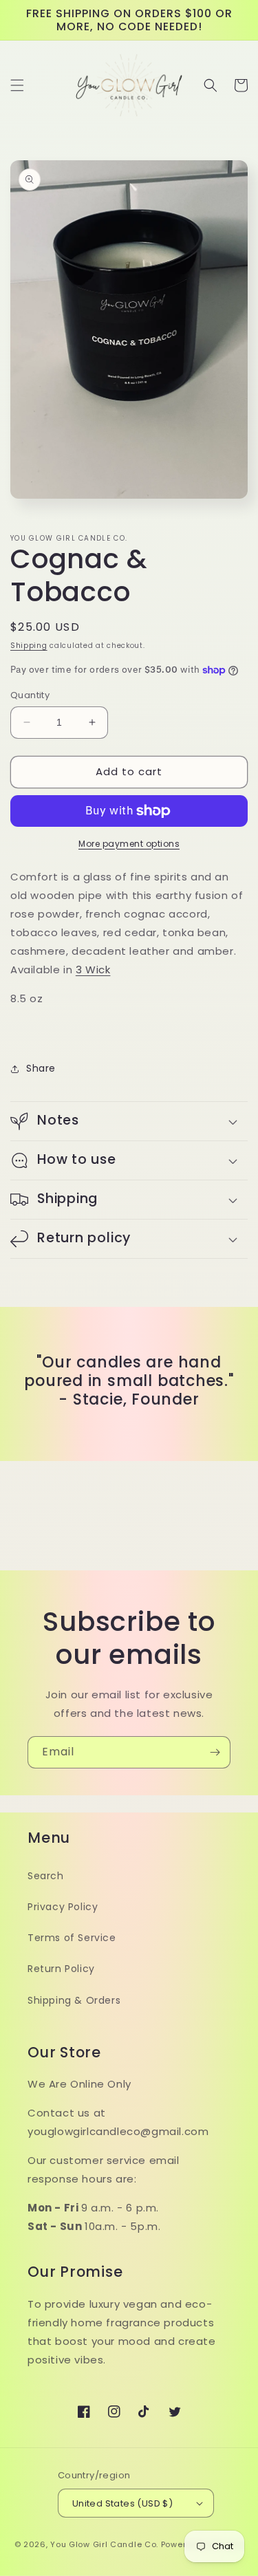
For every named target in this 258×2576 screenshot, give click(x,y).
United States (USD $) (122, 2503)
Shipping (29, 646)
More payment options (129, 844)
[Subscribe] (215, 1752)
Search (46, 1876)
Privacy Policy (63, 1907)
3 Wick (93, 970)
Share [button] (41, 1068)
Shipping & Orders (74, 2000)
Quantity (30, 695)
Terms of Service (72, 1938)
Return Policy (61, 1969)
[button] (17, 85)
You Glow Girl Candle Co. (104, 2544)
